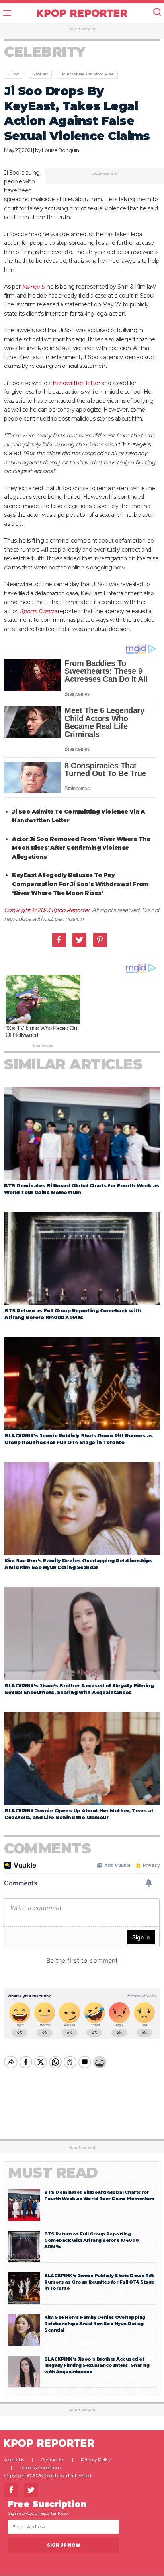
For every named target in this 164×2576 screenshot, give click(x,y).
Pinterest (100, 940)
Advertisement (82, 29)
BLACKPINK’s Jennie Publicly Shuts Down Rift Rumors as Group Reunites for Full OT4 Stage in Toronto (99, 2282)
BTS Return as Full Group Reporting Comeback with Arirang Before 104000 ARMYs (92, 2240)
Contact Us (52, 2460)
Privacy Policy (96, 2460)
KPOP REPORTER (82, 13)
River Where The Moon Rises (88, 74)
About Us (14, 2460)
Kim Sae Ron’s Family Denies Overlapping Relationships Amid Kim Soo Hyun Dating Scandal (95, 2324)
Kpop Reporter (71, 910)
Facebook (59, 940)
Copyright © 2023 (28, 910)
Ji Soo (14, 74)
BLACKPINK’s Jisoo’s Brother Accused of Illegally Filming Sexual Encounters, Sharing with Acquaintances (97, 2365)
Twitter (79, 940)
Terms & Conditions (40, 2467)
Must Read (53, 2173)
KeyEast (41, 74)
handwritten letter (76, 383)
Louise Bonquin (60, 150)
